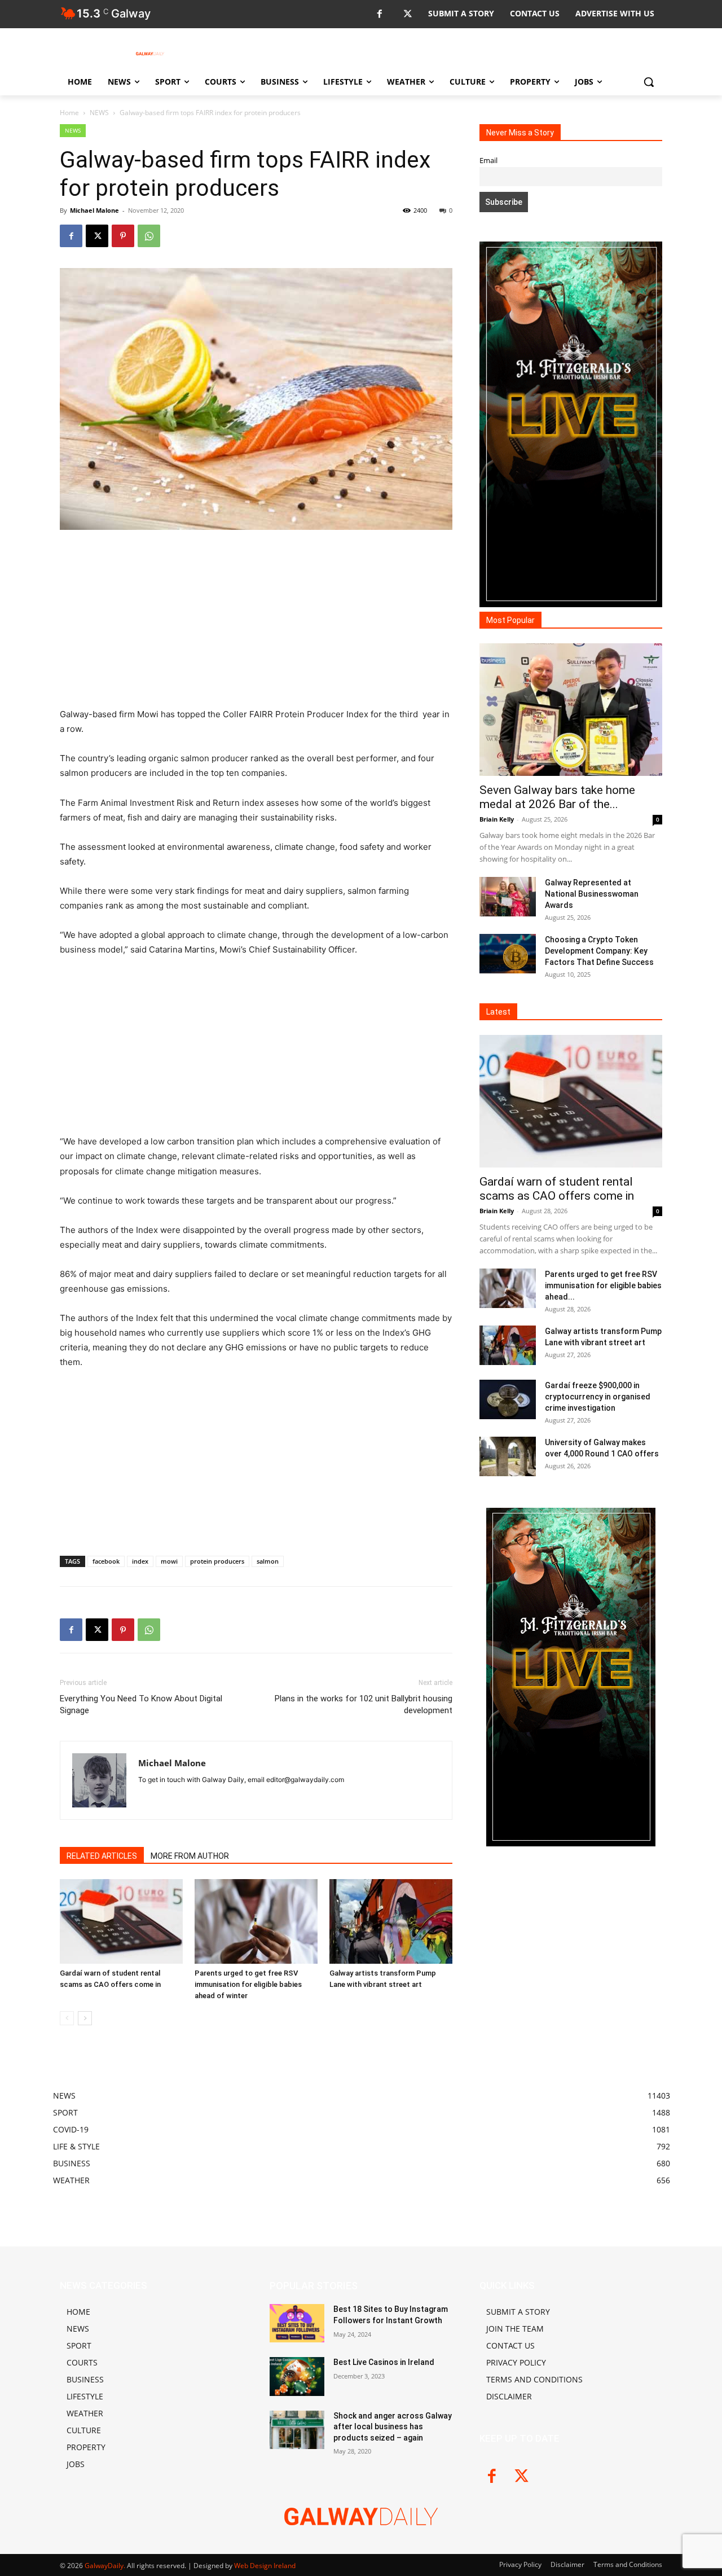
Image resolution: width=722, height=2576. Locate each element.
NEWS (99, 113)
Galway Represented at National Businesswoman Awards (592, 894)
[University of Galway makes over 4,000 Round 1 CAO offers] (508, 1456)
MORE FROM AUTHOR (190, 1856)
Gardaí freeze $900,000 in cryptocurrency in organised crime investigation (598, 1397)
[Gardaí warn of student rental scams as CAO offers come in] (121, 1921)
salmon (268, 1561)
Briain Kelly (497, 819)
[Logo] (150, 54)
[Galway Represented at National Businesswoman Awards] (508, 897)
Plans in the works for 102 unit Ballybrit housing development (364, 1704)
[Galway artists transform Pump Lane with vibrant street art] (391, 1921)
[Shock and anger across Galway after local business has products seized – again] (297, 2430)
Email (488, 161)
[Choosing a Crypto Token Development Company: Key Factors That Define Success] (508, 954)
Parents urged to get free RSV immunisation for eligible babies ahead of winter (248, 1984)
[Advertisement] (256, 624)
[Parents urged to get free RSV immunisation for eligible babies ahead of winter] (256, 1921)
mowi (169, 1561)
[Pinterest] (123, 236)
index (140, 1561)
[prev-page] (67, 2018)
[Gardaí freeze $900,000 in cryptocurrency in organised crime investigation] (508, 1399)
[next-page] (85, 2018)
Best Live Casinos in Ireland (384, 2362)
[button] (649, 82)
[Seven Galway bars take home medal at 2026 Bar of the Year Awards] (571, 710)
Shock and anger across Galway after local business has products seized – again (393, 2427)
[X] (408, 14)
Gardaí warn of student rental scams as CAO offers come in (557, 1189)
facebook (106, 1561)
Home (69, 113)
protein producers (217, 1561)
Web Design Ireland (265, 2566)
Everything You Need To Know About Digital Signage (141, 1704)
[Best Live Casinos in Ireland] (297, 2376)
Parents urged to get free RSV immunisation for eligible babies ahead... (603, 1285)
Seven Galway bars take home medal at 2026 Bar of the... (557, 797)
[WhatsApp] (149, 236)
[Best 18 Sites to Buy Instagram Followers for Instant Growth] (297, 2323)
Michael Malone (94, 210)
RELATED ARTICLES (102, 1856)
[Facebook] (379, 14)
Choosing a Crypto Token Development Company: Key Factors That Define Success (599, 951)
